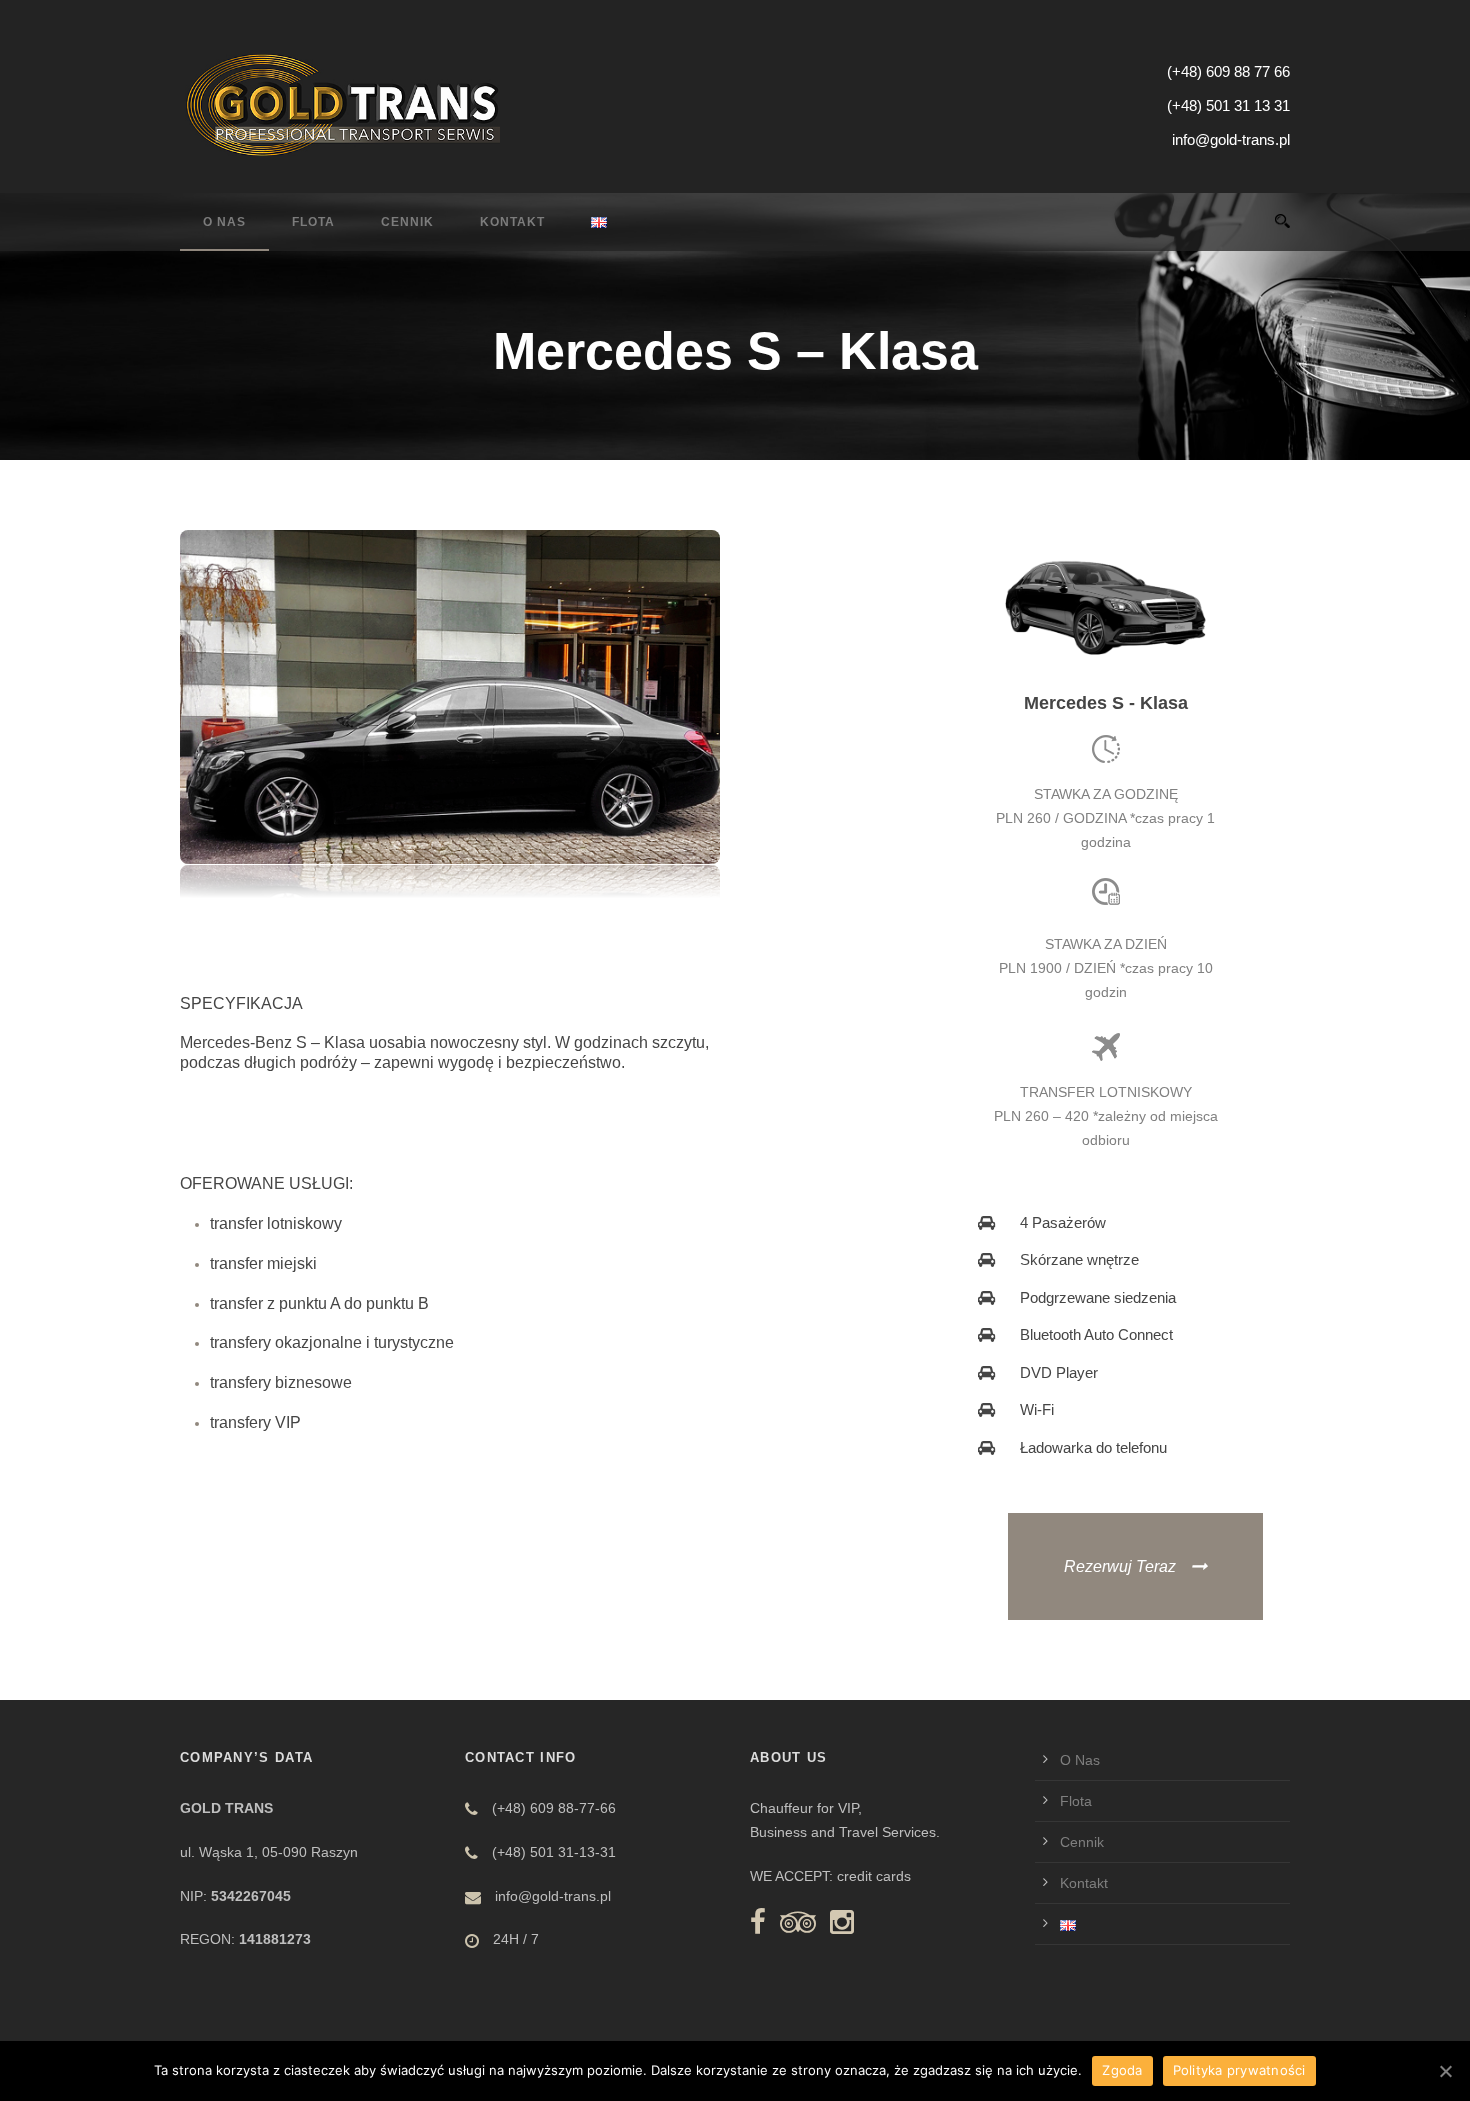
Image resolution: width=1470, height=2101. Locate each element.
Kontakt (512, 222)
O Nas (224, 222)
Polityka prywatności (1239, 2070)
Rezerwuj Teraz (1120, 1566)
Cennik (407, 222)
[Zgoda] (1445, 2071)
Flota (313, 222)
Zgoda (1122, 2070)
